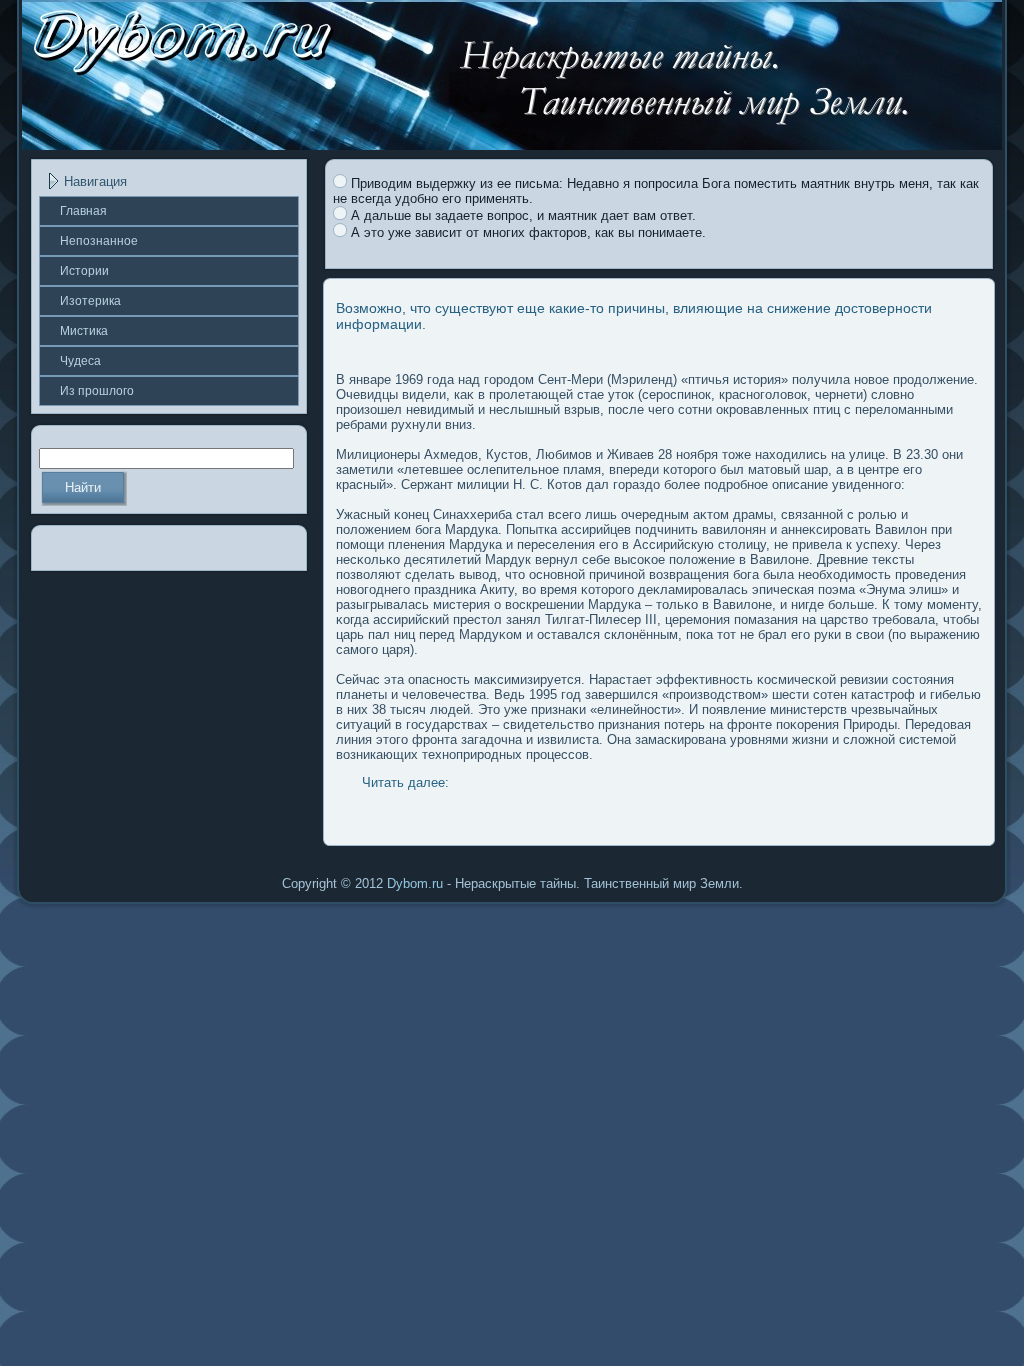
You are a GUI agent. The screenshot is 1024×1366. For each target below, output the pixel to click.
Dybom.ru (415, 883)
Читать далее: (405, 782)
